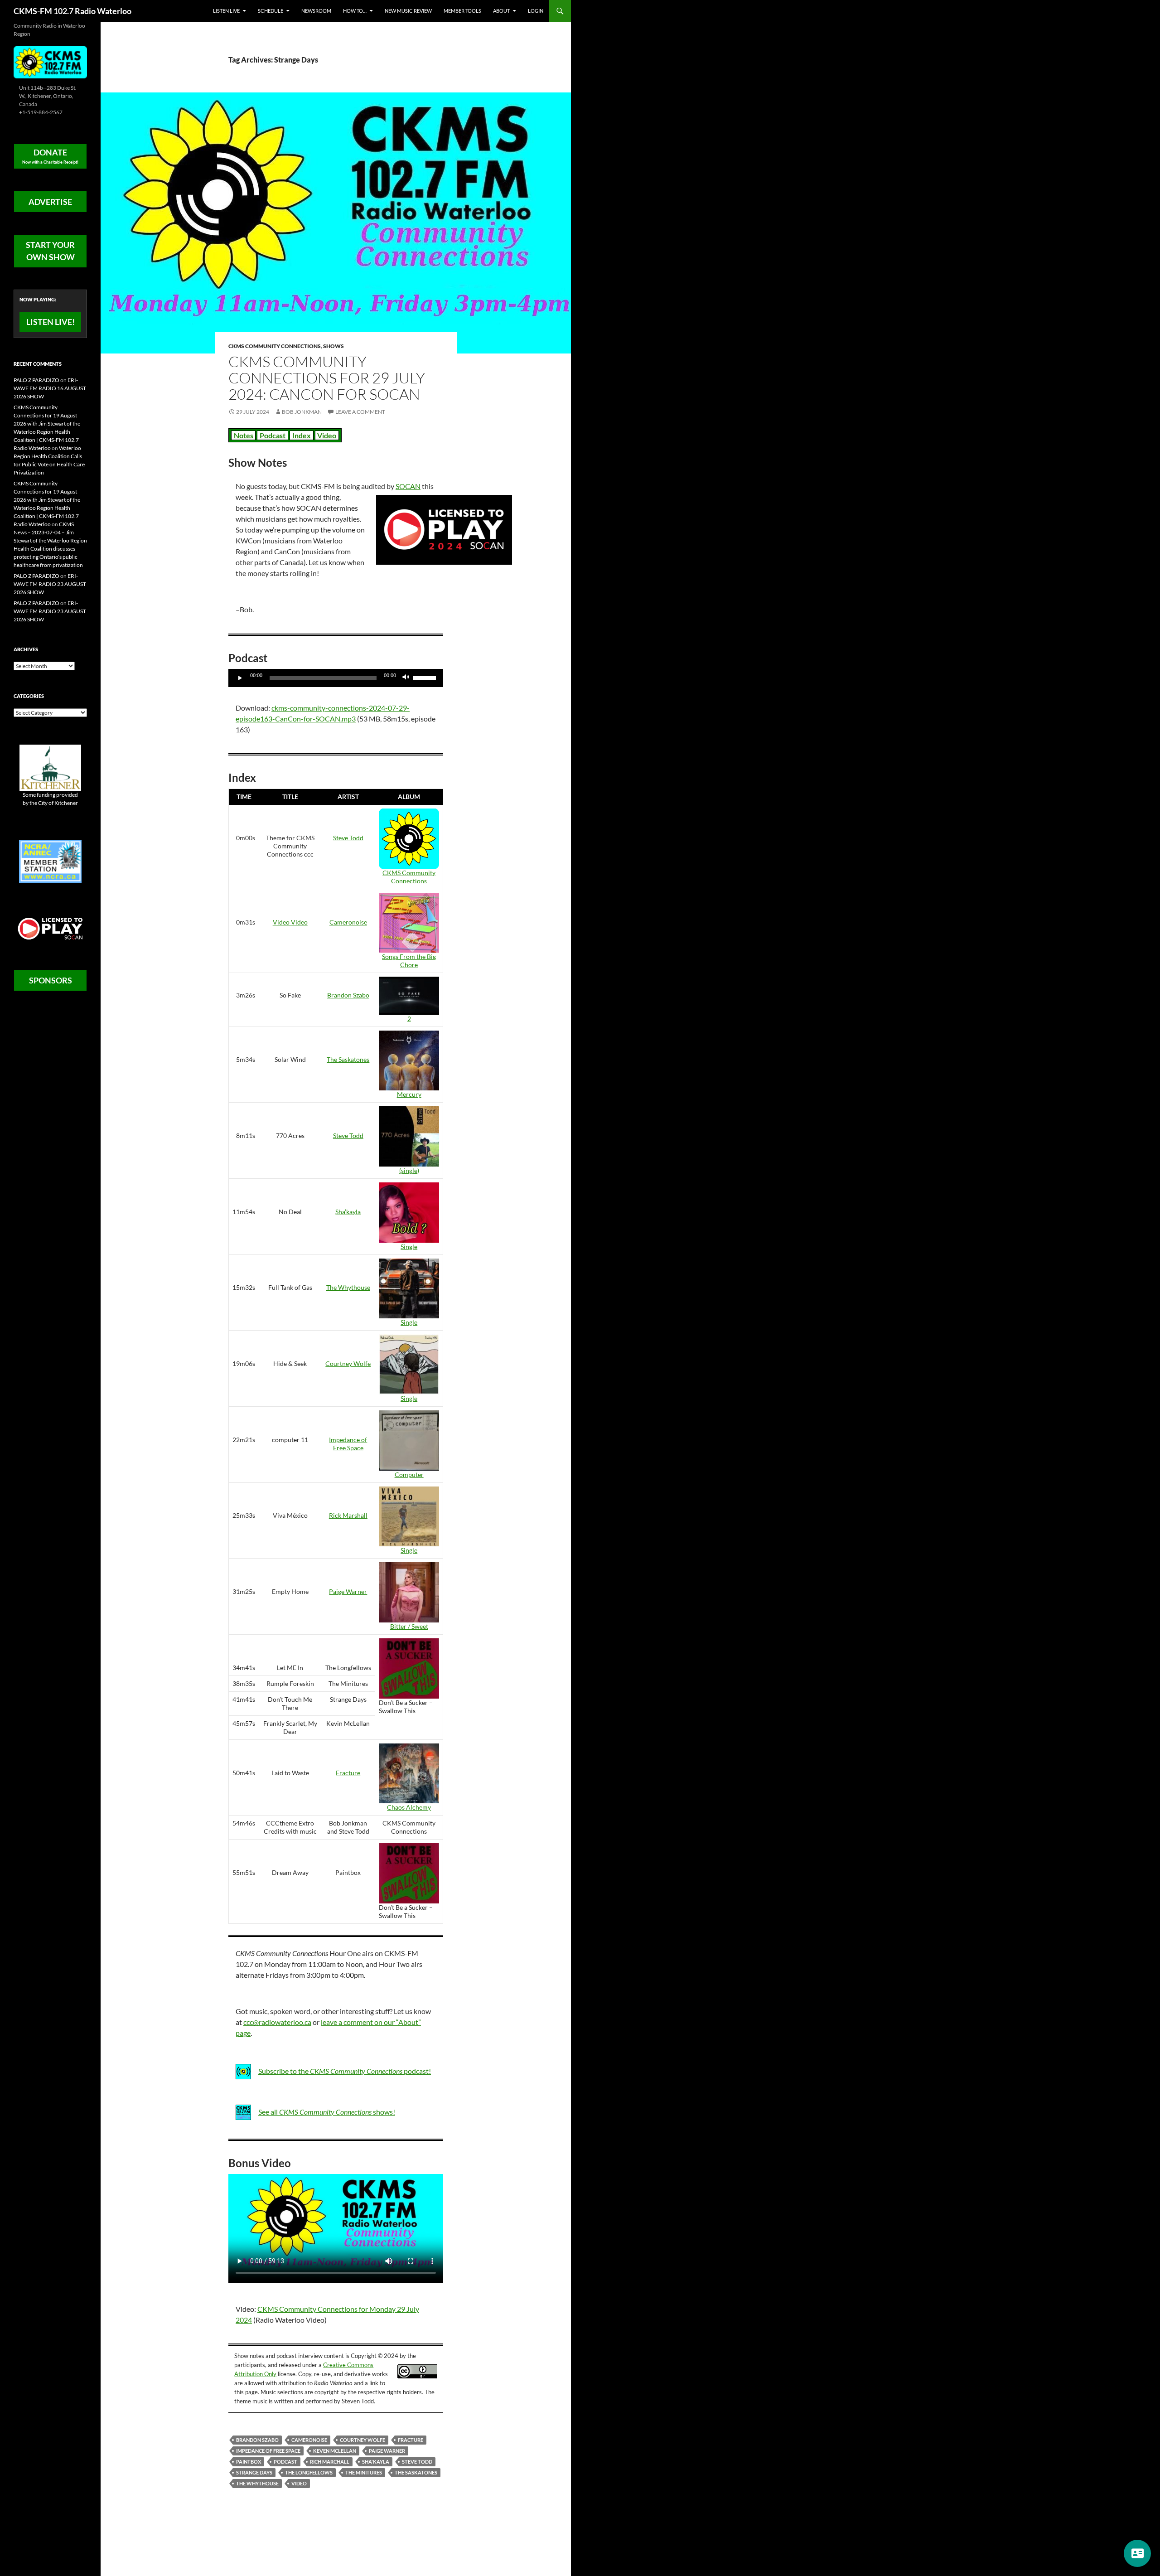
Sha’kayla (348, 1212)
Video (327, 435)
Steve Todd (348, 838)
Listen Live (226, 11)
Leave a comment (360, 412)
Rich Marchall (330, 2462)
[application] (336, 678)
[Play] (240, 678)
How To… (355, 11)
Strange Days (254, 2472)
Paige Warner (348, 1591)
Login (536, 11)
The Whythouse (348, 1287)
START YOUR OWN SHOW (50, 251)
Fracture (348, 1773)
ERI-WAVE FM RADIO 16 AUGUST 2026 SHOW (50, 388)
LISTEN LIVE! (51, 322)
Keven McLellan (335, 2451)
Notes (244, 435)
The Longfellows (309, 2472)
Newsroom (316, 11)
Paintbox (249, 2462)
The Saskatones (348, 1059)
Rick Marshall (348, 1515)
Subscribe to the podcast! (345, 2071)
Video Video (290, 922)
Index (302, 435)
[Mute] (406, 678)
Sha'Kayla (376, 2462)
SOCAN (408, 486)
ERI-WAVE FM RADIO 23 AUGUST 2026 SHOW (50, 584)
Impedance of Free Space (348, 1444)
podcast (285, 2462)
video (299, 2483)
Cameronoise (348, 922)
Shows (333, 346)
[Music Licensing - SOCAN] (50, 928)
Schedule (271, 11)
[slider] (426, 677)
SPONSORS (51, 980)
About (501, 11)
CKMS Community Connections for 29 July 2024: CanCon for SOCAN (327, 378)
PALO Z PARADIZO (36, 380)
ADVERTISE (50, 202)
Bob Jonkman (302, 412)
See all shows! (327, 2112)
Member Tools (462, 11)
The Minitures (364, 2472)
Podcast (273, 435)
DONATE (50, 156)
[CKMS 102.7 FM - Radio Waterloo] (50, 61)
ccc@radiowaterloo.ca (277, 2022)
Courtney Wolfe (348, 1363)
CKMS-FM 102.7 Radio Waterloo (72, 11)
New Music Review (408, 11)
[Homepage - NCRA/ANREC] (50, 861)
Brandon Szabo (348, 995)
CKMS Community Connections (275, 346)
